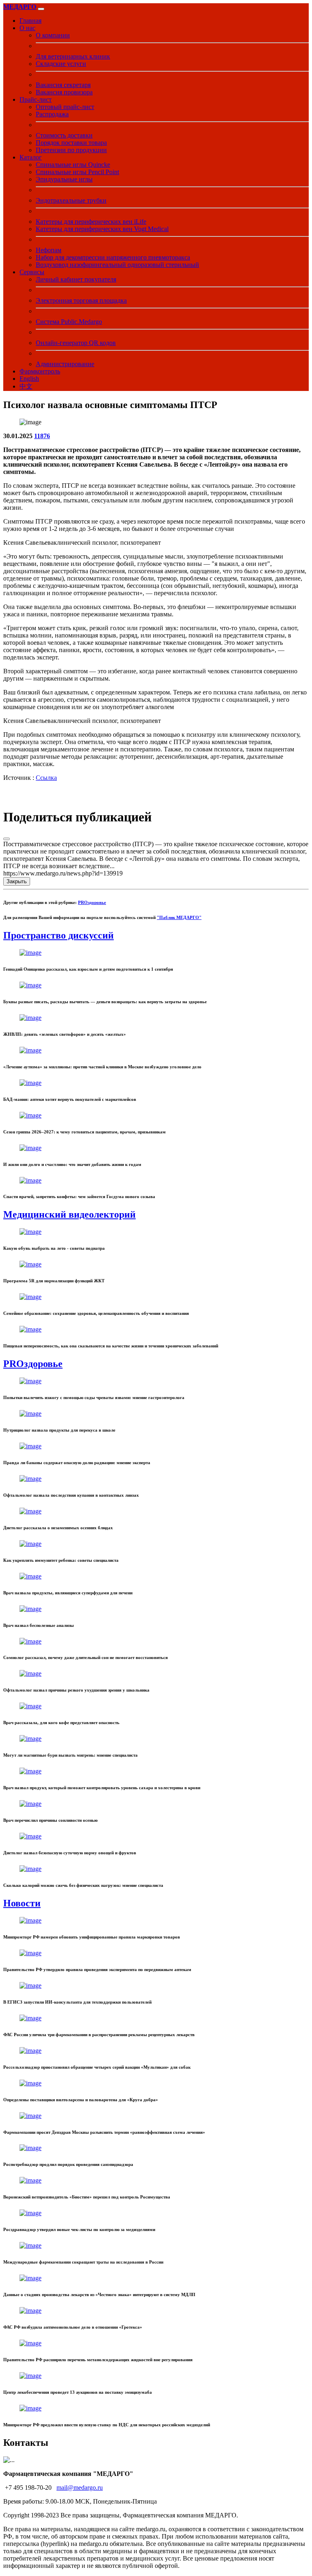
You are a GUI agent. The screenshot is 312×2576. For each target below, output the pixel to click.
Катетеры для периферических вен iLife (91, 222)
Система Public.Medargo (69, 322)
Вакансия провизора (64, 92)
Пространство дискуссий (58, 935)
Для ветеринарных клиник (73, 56)
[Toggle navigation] (41, 9)
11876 (42, 436)
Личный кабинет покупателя (76, 279)
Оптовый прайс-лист (65, 107)
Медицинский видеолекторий (69, 1214)
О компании (53, 35)
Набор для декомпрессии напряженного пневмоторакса (113, 257)
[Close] (6, 839)
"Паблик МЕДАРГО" (179, 917)
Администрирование (65, 364)
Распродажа (52, 114)
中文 (26, 386)
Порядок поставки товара (71, 143)
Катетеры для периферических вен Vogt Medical (102, 229)
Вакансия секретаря (63, 85)
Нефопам (49, 250)
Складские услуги (61, 64)
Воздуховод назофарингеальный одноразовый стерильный (117, 265)
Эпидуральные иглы (64, 179)
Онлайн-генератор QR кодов (76, 343)
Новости (22, 1903)
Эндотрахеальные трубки (71, 200)
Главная (30, 21)
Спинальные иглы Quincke (73, 165)
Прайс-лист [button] (36, 99)
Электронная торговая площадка (81, 300)
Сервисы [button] (32, 272)
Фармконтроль (40, 371)
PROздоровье (92, 902)
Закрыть (17, 881)
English (29, 379)
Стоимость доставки (64, 135)
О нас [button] (27, 28)
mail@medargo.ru (80, 2488)
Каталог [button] (31, 157)
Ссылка (46, 778)
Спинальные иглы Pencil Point (77, 172)
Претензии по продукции (71, 150)
